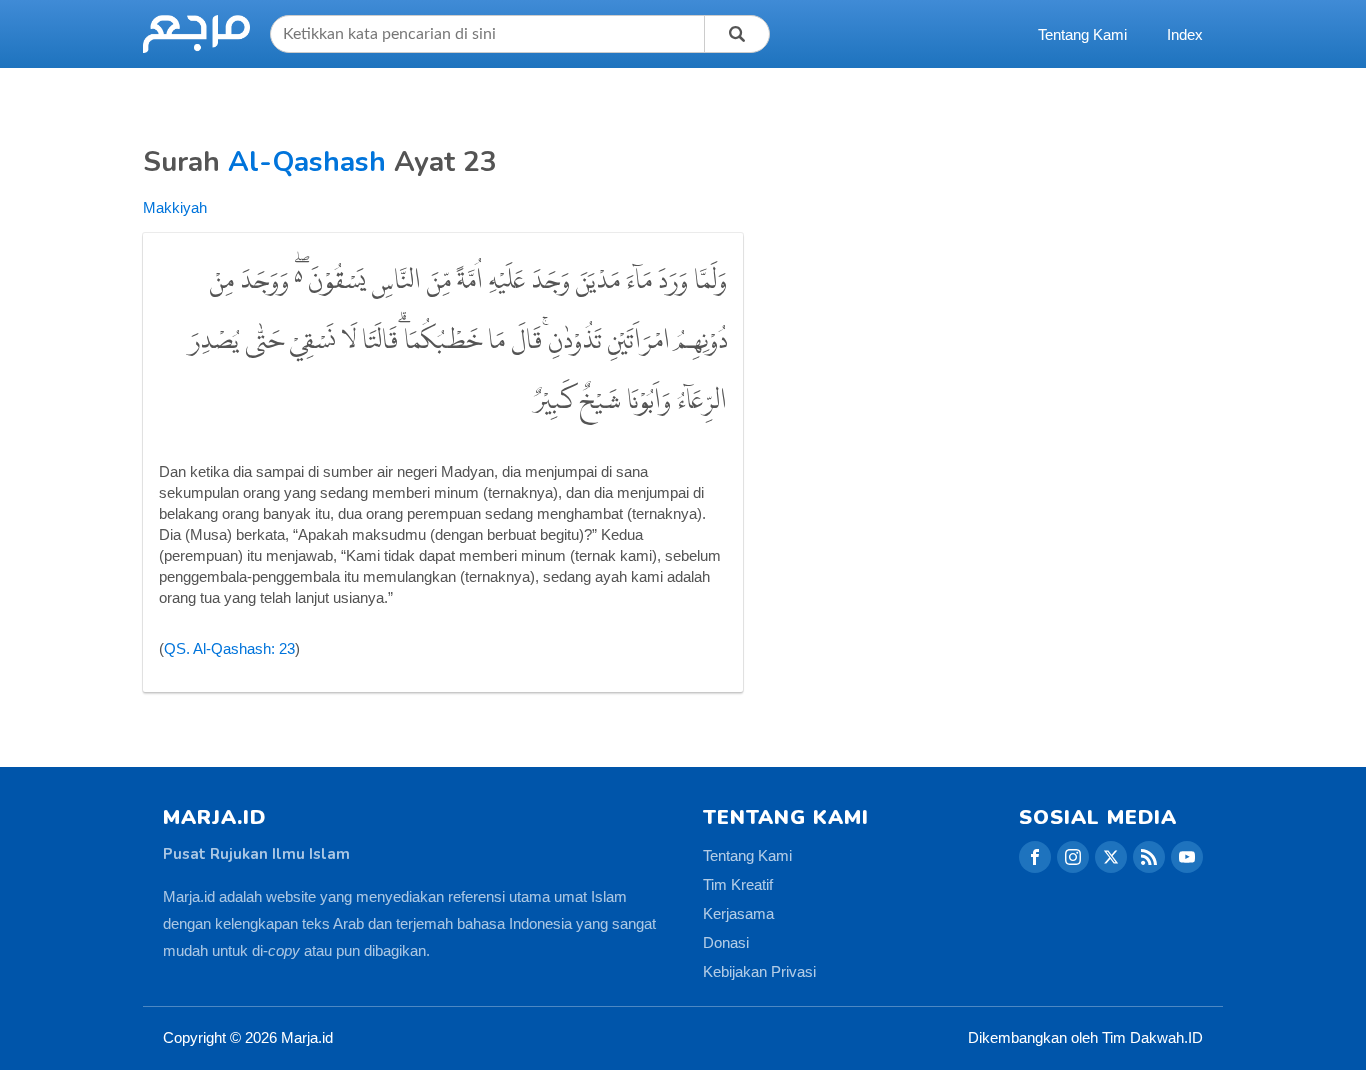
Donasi (726, 942)
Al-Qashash (307, 162)
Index (1185, 34)
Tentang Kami (1082, 34)
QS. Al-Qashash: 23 (229, 648)
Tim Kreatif (738, 884)
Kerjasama (738, 913)
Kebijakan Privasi (759, 971)
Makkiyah (175, 207)
